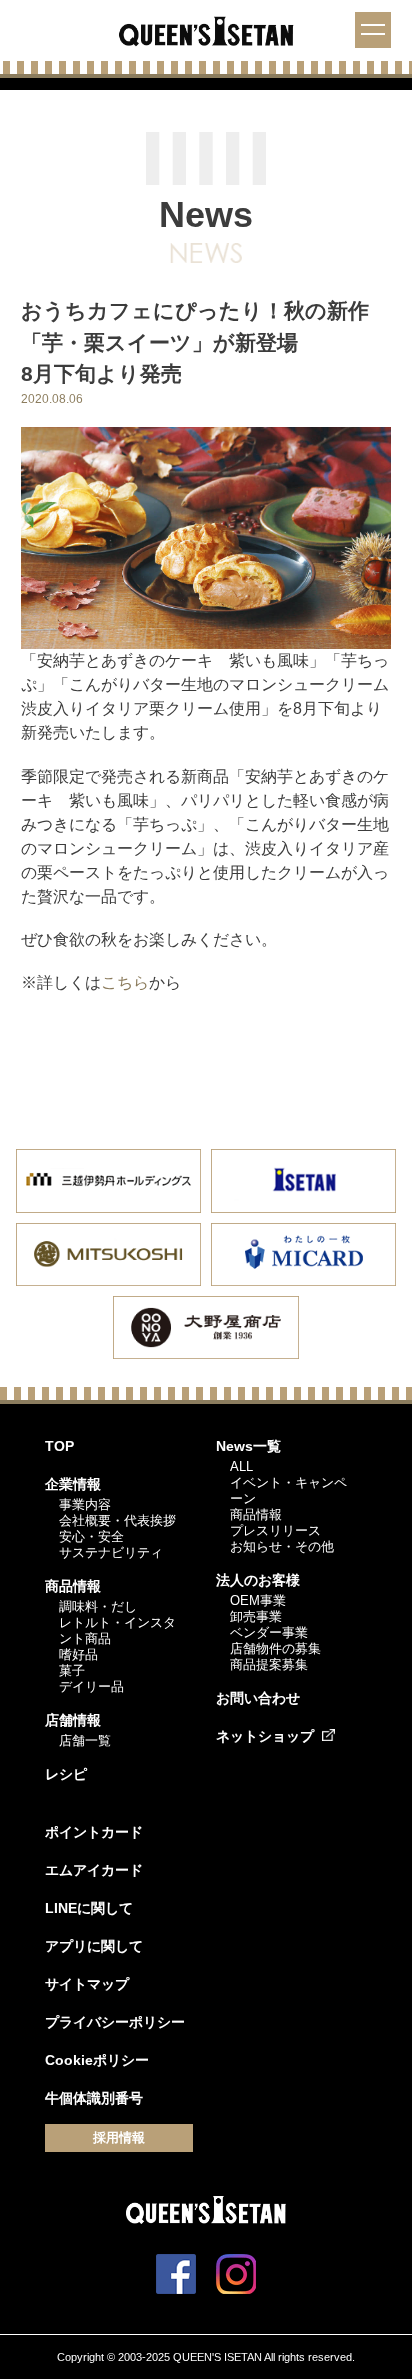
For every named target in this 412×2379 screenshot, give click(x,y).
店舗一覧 (85, 1740)
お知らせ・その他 (282, 1546)
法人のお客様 (258, 1580)
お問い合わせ (258, 1698)
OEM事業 (258, 1600)
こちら (125, 982)
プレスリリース (275, 1530)
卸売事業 (256, 1616)
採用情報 (119, 2137)
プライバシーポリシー (115, 2022)
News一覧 (248, 1446)
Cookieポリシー (97, 2060)
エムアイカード (94, 1870)
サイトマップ (87, 1984)
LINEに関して (89, 1908)
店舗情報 (73, 1720)
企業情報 (73, 1484)
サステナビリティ (111, 1552)
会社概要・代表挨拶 (117, 1520)
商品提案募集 (269, 1664)
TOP (59, 1446)
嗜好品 (78, 1654)
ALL (241, 1466)
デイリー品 (91, 1686)
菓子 (72, 1670)
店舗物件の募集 (275, 1648)
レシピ (66, 1774)
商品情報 (73, 1586)
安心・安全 (91, 1536)
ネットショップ (265, 1736)
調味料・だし (98, 1606)
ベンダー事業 (269, 1632)
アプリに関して (94, 1946)
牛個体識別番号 (94, 2098)
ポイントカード (94, 1832)
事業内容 (85, 1504)
